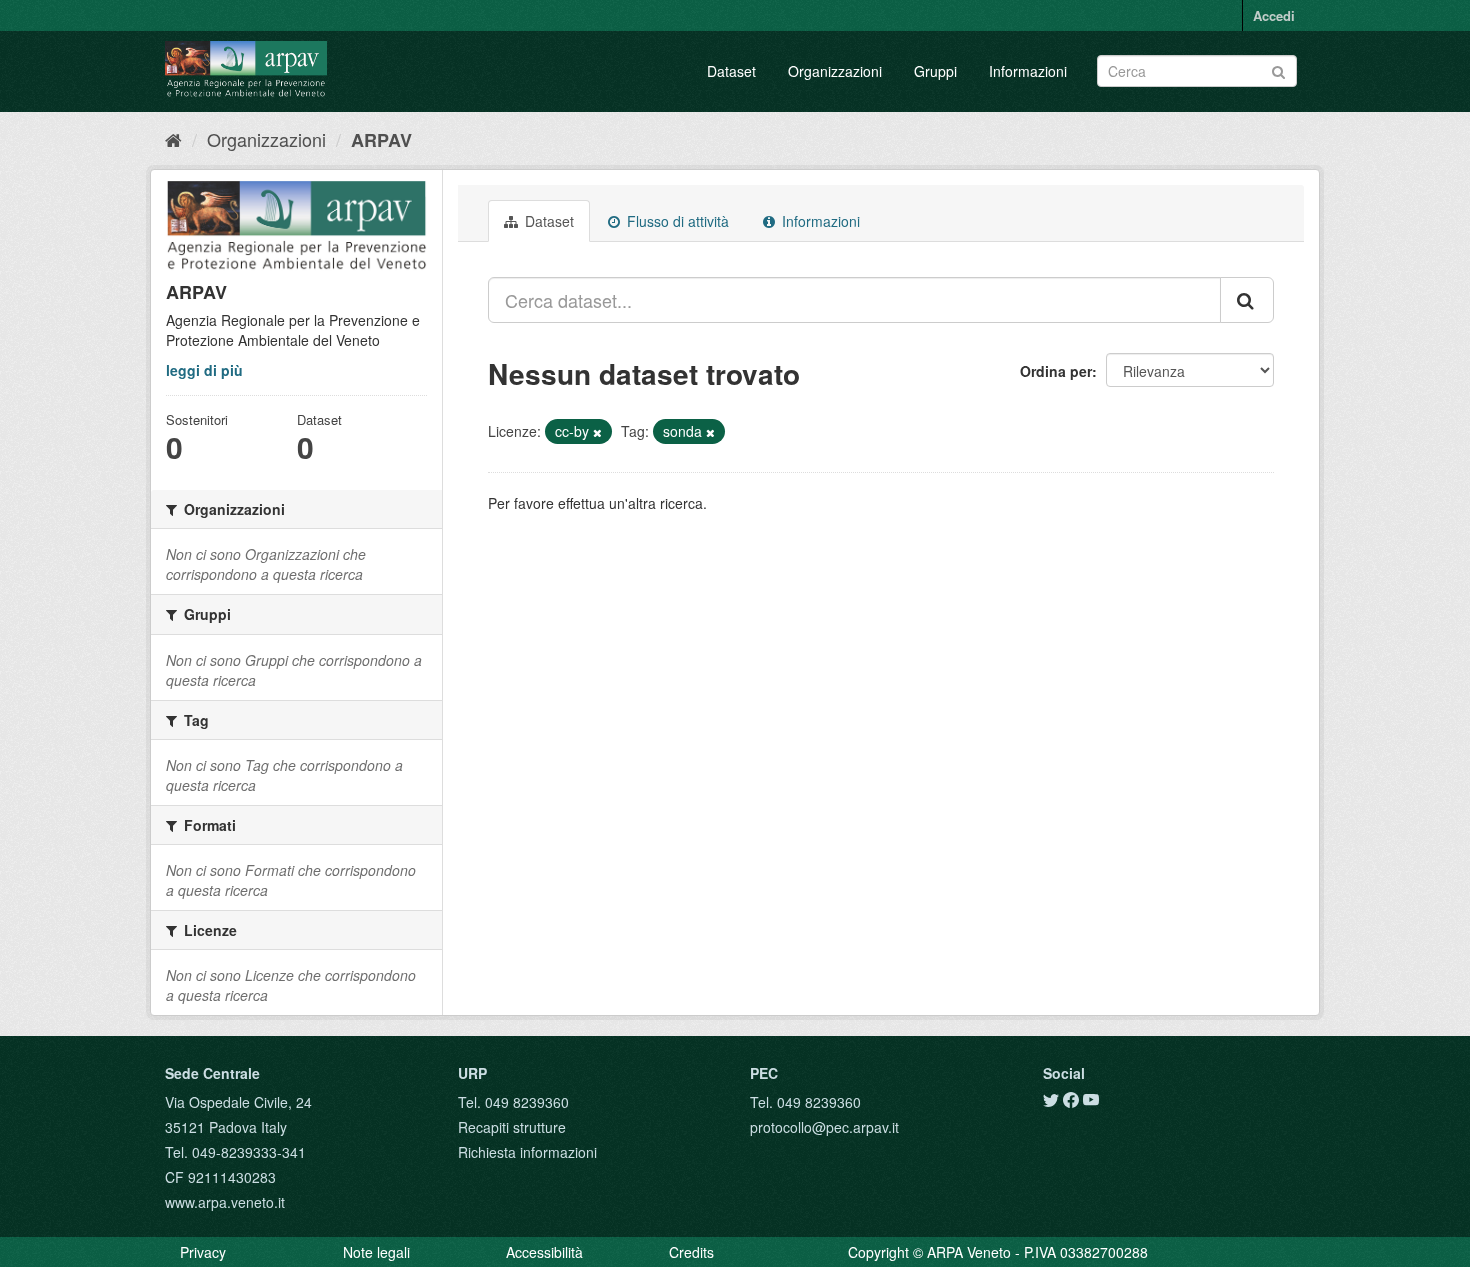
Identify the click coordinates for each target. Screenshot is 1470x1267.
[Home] (173, 139)
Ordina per (1056, 371)
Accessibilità (544, 1252)
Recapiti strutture (512, 1127)
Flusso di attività (676, 221)
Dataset (731, 71)
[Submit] (1278, 69)
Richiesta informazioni (527, 1152)
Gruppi (935, 71)
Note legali (376, 1252)
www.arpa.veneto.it (225, 1202)
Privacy (203, 1252)
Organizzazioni (835, 71)
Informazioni (1028, 71)
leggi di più (204, 370)
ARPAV (381, 140)
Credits (691, 1252)
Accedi (1274, 15)
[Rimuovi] (597, 432)
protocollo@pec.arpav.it (824, 1127)
